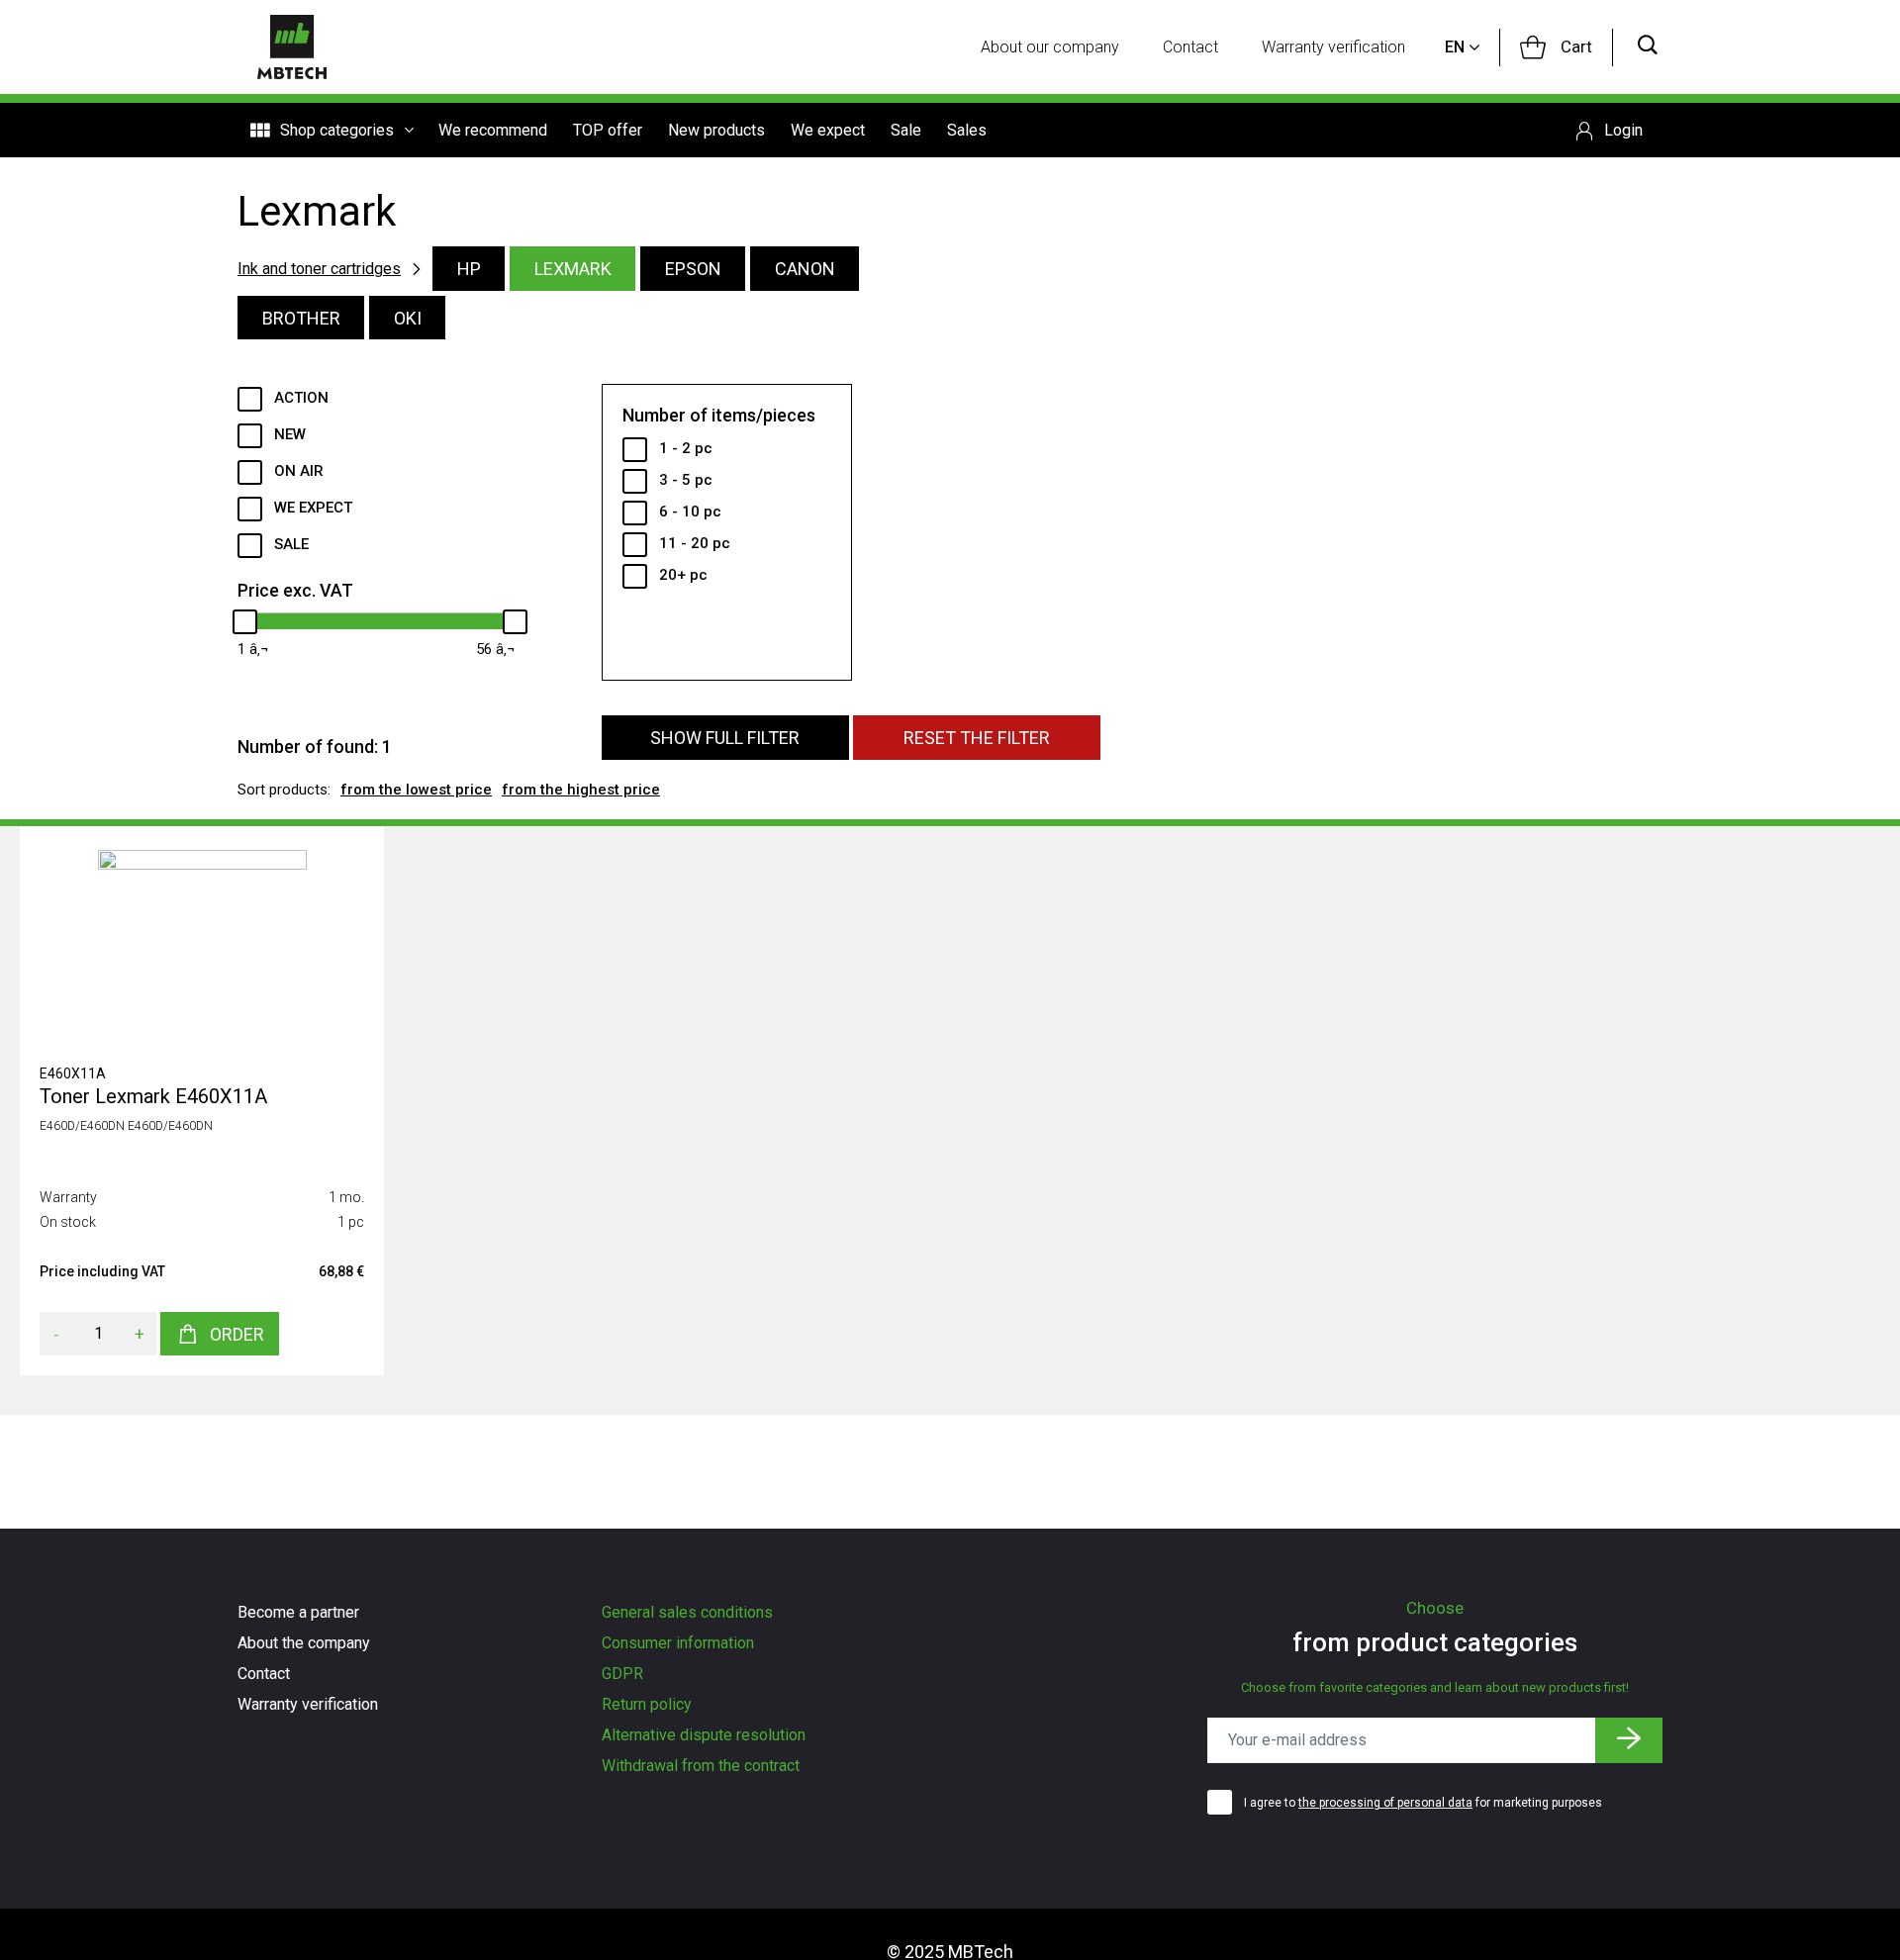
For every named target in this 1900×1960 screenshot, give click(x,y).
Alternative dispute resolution (704, 1735)
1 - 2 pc (686, 448)
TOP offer (608, 130)
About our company (1050, 47)
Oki (408, 318)
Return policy (647, 1704)
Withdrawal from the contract (701, 1766)
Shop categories (337, 130)
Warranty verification (1333, 47)
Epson (693, 269)
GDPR (622, 1674)
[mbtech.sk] (292, 47)
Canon (805, 269)
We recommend (493, 130)
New (290, 434)
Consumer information (678, 1643)
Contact (1190, 47)
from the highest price (581, 790)
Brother (301, 318)
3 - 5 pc (686, 480)
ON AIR (299, 471)
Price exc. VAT (295, 590)
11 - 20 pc (695, 543)
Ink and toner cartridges (319, 269)
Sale (906, 130)
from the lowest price (416, 790)
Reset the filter (977, 738)
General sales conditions (687, 1612)
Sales (967, 130)
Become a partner (298, 1612)
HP (469, 269)
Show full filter (725, 738)
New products (716, 130)
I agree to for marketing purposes (1423, 1803)
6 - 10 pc (690, 512)
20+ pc (683, 575)
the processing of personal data (1385, 1803)
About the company (304, 1643)
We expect (828, 130)
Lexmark (573, 269)
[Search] (1648, 47)
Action (301, 398)
